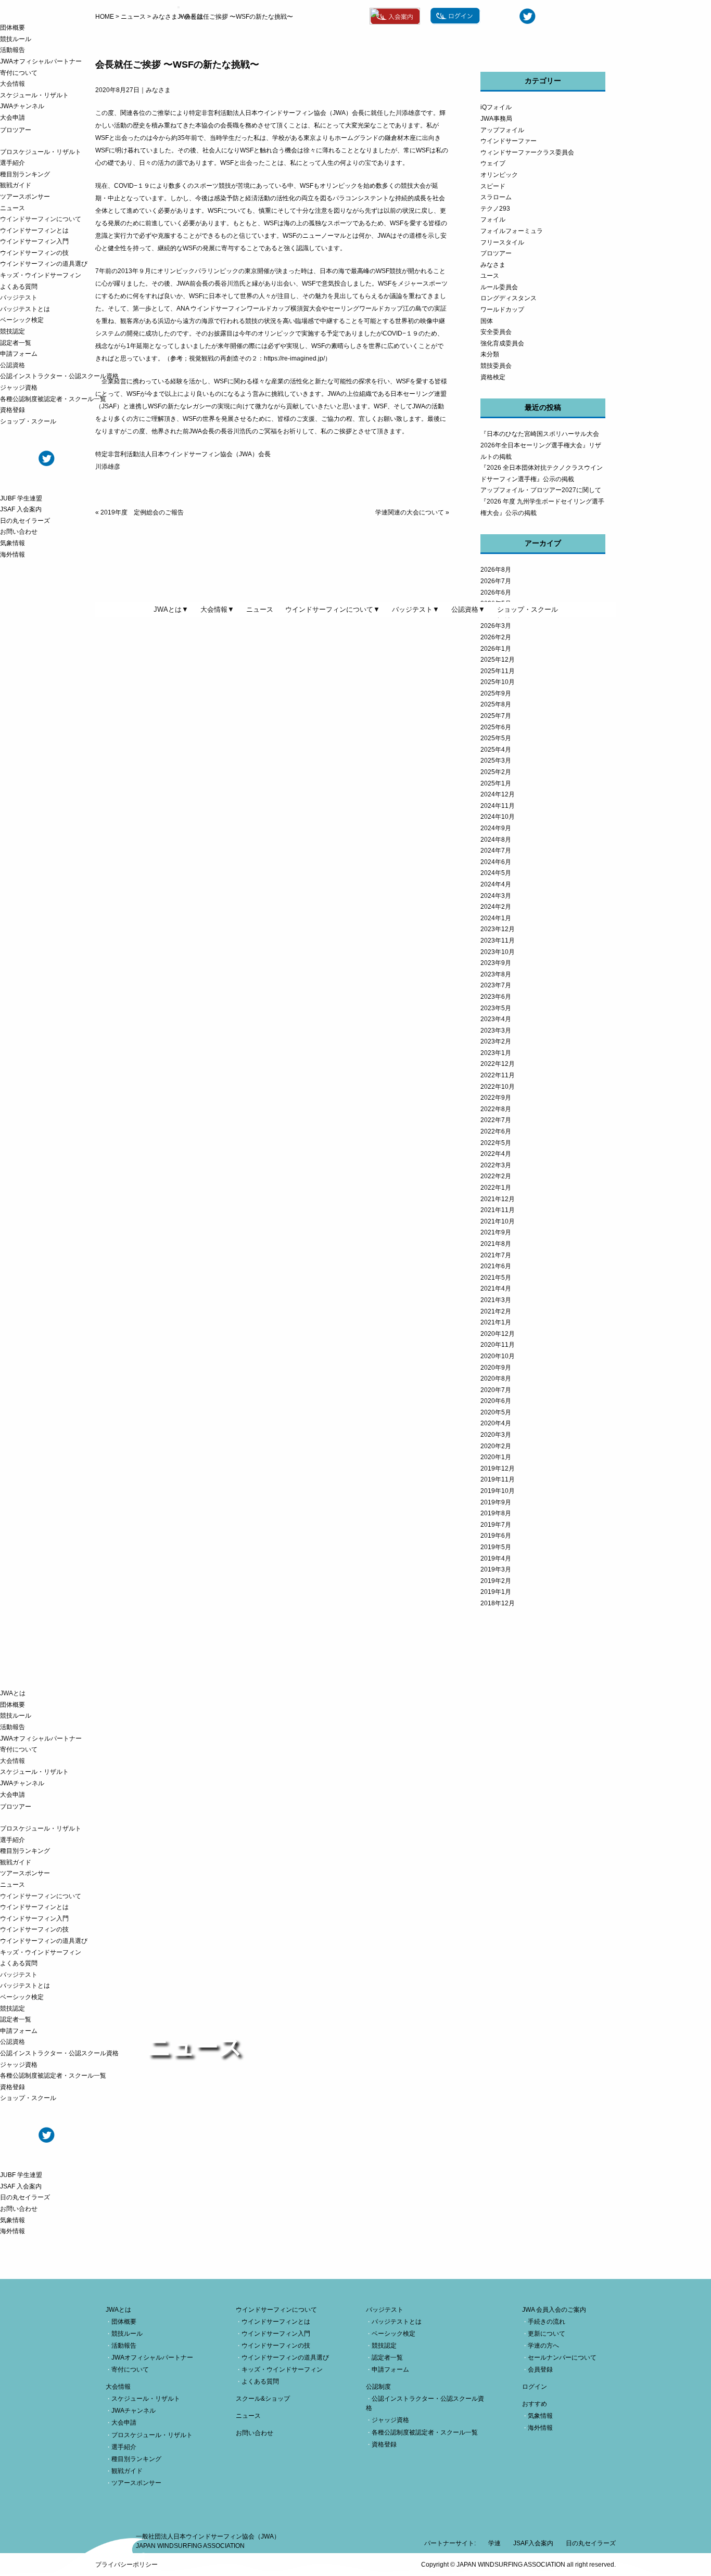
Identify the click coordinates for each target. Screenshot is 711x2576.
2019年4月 (496, 1559)
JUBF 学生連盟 (21, 498)
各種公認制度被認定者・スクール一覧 (53, 399)
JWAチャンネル (22, 106)
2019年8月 (496, 1513)
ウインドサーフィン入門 (34, 241)
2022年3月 (496, 1165)
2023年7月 (496, 985)
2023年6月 (496, 997)
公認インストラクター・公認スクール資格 (59, 376)
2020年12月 (498, 1334)
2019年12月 (498, 1469)
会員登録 (540, 2369)
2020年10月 (498, 1356)
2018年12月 (498, 1603)
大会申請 (12, 118)
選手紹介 (12, 163)
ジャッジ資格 (19, 388)
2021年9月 (496, 1232)
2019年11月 (498, 1479)
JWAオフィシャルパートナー (41, 61)
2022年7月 (496, 1120)
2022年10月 (498, 1087)
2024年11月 (498, 806)
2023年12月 (498, 929)
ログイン (535, 2387)
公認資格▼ (468, 609)
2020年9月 (496, 1368)
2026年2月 (496, 637)
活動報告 (12, 50)
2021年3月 (496, 1300)
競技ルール (16, 39)
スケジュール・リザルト (34, 95)
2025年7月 (496, 716)
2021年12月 (498, 1199)
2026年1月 (496, 649)
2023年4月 (496, 1019)
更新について (547, 2334)
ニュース (12, 208)
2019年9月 (496, 1502)
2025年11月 (498, 671)
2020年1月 (496, 1457)
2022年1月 (496, 1188)
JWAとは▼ (171, 609)
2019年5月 (496, 1547)
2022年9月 (496, 1098)
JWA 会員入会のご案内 (554, 2310)
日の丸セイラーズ (25, 521)
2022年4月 (496, 1154)
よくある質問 (19, 287)
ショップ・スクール (28, 421)
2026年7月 (496, 581)
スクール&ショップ (263, 2399)
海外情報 (12, 555)
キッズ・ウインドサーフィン (41, 275)
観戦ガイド (16, 185)
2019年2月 (496, 1581)
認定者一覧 (16, 343)
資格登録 (12, 410)
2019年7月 (496, 1525)
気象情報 (12, 543)
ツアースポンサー (25, 197)
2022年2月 (496, 1176)
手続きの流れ (547, 2322)
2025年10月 (498, 682)
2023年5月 (496, 1008)
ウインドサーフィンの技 (34, 253)
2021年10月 (498, 1221)
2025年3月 (496, 761)
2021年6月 (496, 1266)
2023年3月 (496, 1031)
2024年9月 (496, 828)
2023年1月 (496, 1053)
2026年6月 (496, 593)
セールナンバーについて (562, 2358)
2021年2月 (496, 1311)
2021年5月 (496, 1278)
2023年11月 (498, 941)
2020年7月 (496, 1390)
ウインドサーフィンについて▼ (333, 609)
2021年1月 (496, 1322)
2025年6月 (496, 727)
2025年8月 (496, 704)
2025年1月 (496, 783)
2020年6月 (496, 1401)
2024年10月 (498, 817)
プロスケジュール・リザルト (41, 152)
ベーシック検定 (22, 320)
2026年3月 (496, 626)
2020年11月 (498, 1345)
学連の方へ (543, 2346)
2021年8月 (496, 1244)
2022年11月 (498, 1075)
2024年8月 (496, 840)
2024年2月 (496, 907)
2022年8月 (496, 1109)
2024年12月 (498, 794)
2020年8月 (496, 1379)
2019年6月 (496, 1536)
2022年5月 (496, 1143)
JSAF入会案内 (533, 2543)
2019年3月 (496, 1569)
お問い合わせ (19, 532)
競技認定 (12, 331)
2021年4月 (496, 1289)
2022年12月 (498, 1064)
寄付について (19, 73)
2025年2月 (496, 772)
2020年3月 (496, 1435)
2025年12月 (498, 660)
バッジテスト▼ (416, 609)
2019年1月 (496, 1592)
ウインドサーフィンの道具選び (44, 264)
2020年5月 (496, 1412)
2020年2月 (496, 1446)
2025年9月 (496, 693)
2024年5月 (496, 873)
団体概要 (12, 28)
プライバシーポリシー (126, 2565)
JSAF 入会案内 (21, 509)
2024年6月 (496, 862)
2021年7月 (496, 1255)
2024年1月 (496, 918)
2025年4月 (496, 750)
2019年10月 (498, 1491)
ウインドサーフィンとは (34, 230)
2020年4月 (496, 1423)
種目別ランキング (25, 174)
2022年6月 (496, 1131)
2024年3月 (496, 896)
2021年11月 (498, 1210)
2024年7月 (496, 851)
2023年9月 (496, 963)
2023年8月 (496, 974)
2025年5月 (496, 738)
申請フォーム (19, 354)
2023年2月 (496, 1041)
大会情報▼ (217, 609)
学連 (494, 2543)
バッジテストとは (25, 309)
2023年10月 (498, 952)
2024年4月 (496, 884)
